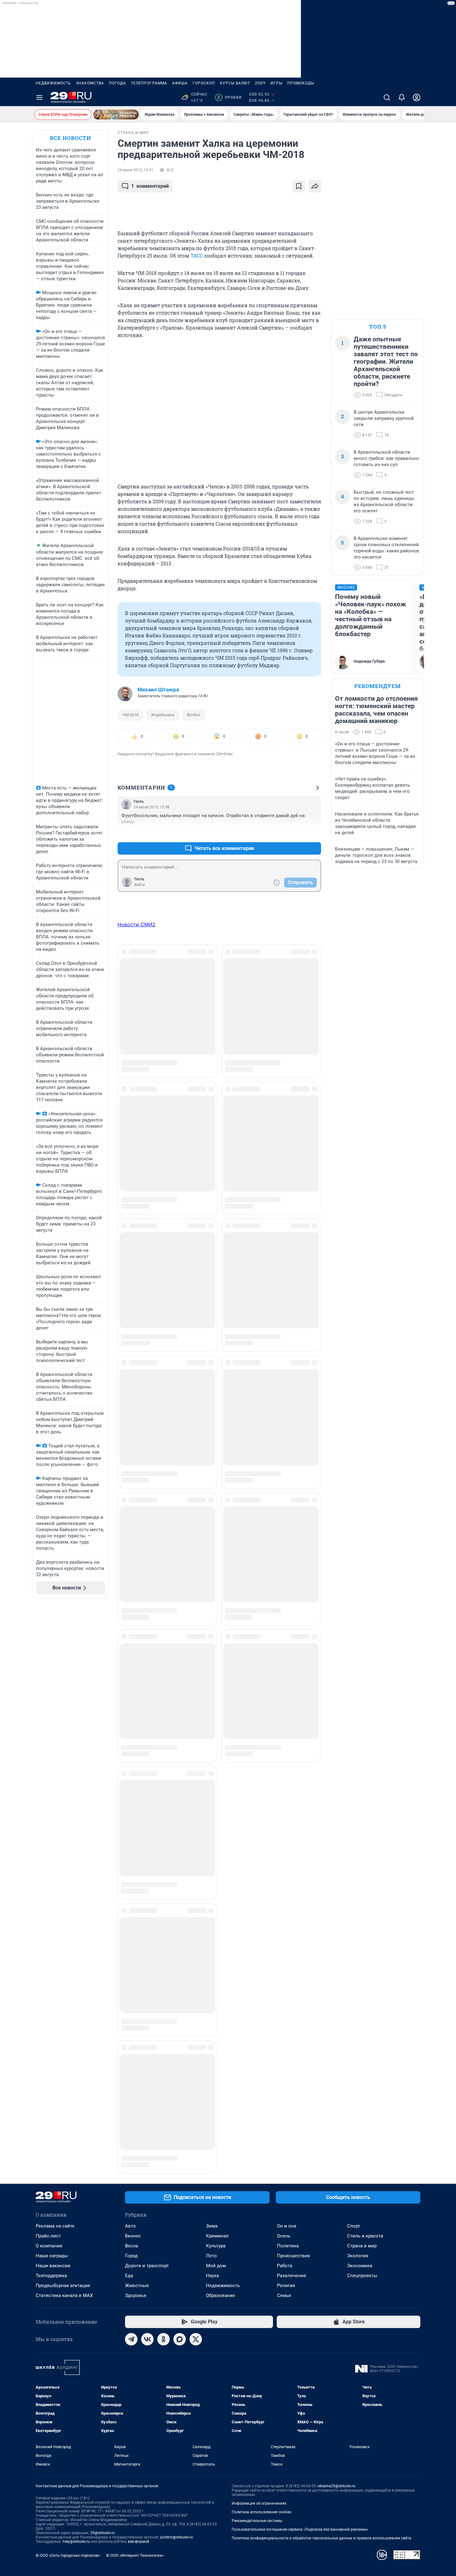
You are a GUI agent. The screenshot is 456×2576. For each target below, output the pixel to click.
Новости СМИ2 (136, 924)
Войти (140, 885)
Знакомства (90, 83)
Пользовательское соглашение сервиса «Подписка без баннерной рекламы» (300, 1981)
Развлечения (291, 1727)
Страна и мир (362, 1697)
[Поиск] (387, 97)
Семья (284, 1747)
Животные (137, 1737)
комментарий (150, 186)
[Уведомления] (402, 97)
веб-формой (139, 1993)
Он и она (287, 1678)
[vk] (147, 1791)
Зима (212, 1678)
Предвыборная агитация (63, 1737)
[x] (196, 1791)
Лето (211, 1707)
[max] (180, 1791)
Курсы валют (235, 83)
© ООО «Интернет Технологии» (135, 2007)
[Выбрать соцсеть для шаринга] (315, 186)
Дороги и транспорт (147, 1717)
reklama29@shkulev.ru (336, 1938)
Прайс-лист (48, 1688)
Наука (212, 1727)
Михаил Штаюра (158, 690)
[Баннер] (116, 115)
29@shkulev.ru (103, 1985)
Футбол (194, 715)
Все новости (70, 138)
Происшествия (293, 1707)
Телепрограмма (149, 83)
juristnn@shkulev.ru (177, 1989)
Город (131, 1707)
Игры (276, 83)
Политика (288, 1697)
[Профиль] (417, 97)
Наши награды (52, 1707)
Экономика (360, 1717)
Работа (285, 1717)
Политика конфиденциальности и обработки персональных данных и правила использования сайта (322, 1990)
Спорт (354, 1678)
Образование (221, 1747)
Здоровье (136, 1747)
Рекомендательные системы (257, 1972)
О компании (49, 1697)
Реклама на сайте (55, 1678)
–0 (314, 833)
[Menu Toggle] (39, 97)
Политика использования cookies (262, 1964)
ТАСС (197, 256)
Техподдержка (51, 1727)
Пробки (229, 97)
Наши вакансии (53, 1717)
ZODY (260, 83)
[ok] (163, 1791)
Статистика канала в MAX (64, 1747)
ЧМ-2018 (131, 715)
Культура (216, 1697)
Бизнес (133, 1688)
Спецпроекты (362, 1727)
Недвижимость (53, 83)
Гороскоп (204, 83)
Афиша (180, 83)
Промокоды (301, 83)
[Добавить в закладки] (299, 186)
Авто (130, 1678)
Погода (117, 83)
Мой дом (216, 1717)
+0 (296, 833)
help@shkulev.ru (76, 1993)
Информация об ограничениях (259, 1955)
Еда (129, 1727)
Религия (286, 1737)
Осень (284, 1688)
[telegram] (131, 1791)
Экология (358, 1707)
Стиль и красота (365, 1688)
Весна (132, 1697)
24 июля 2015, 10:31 (135, 170)
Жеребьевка (163, 715)
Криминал (217, 1688)
